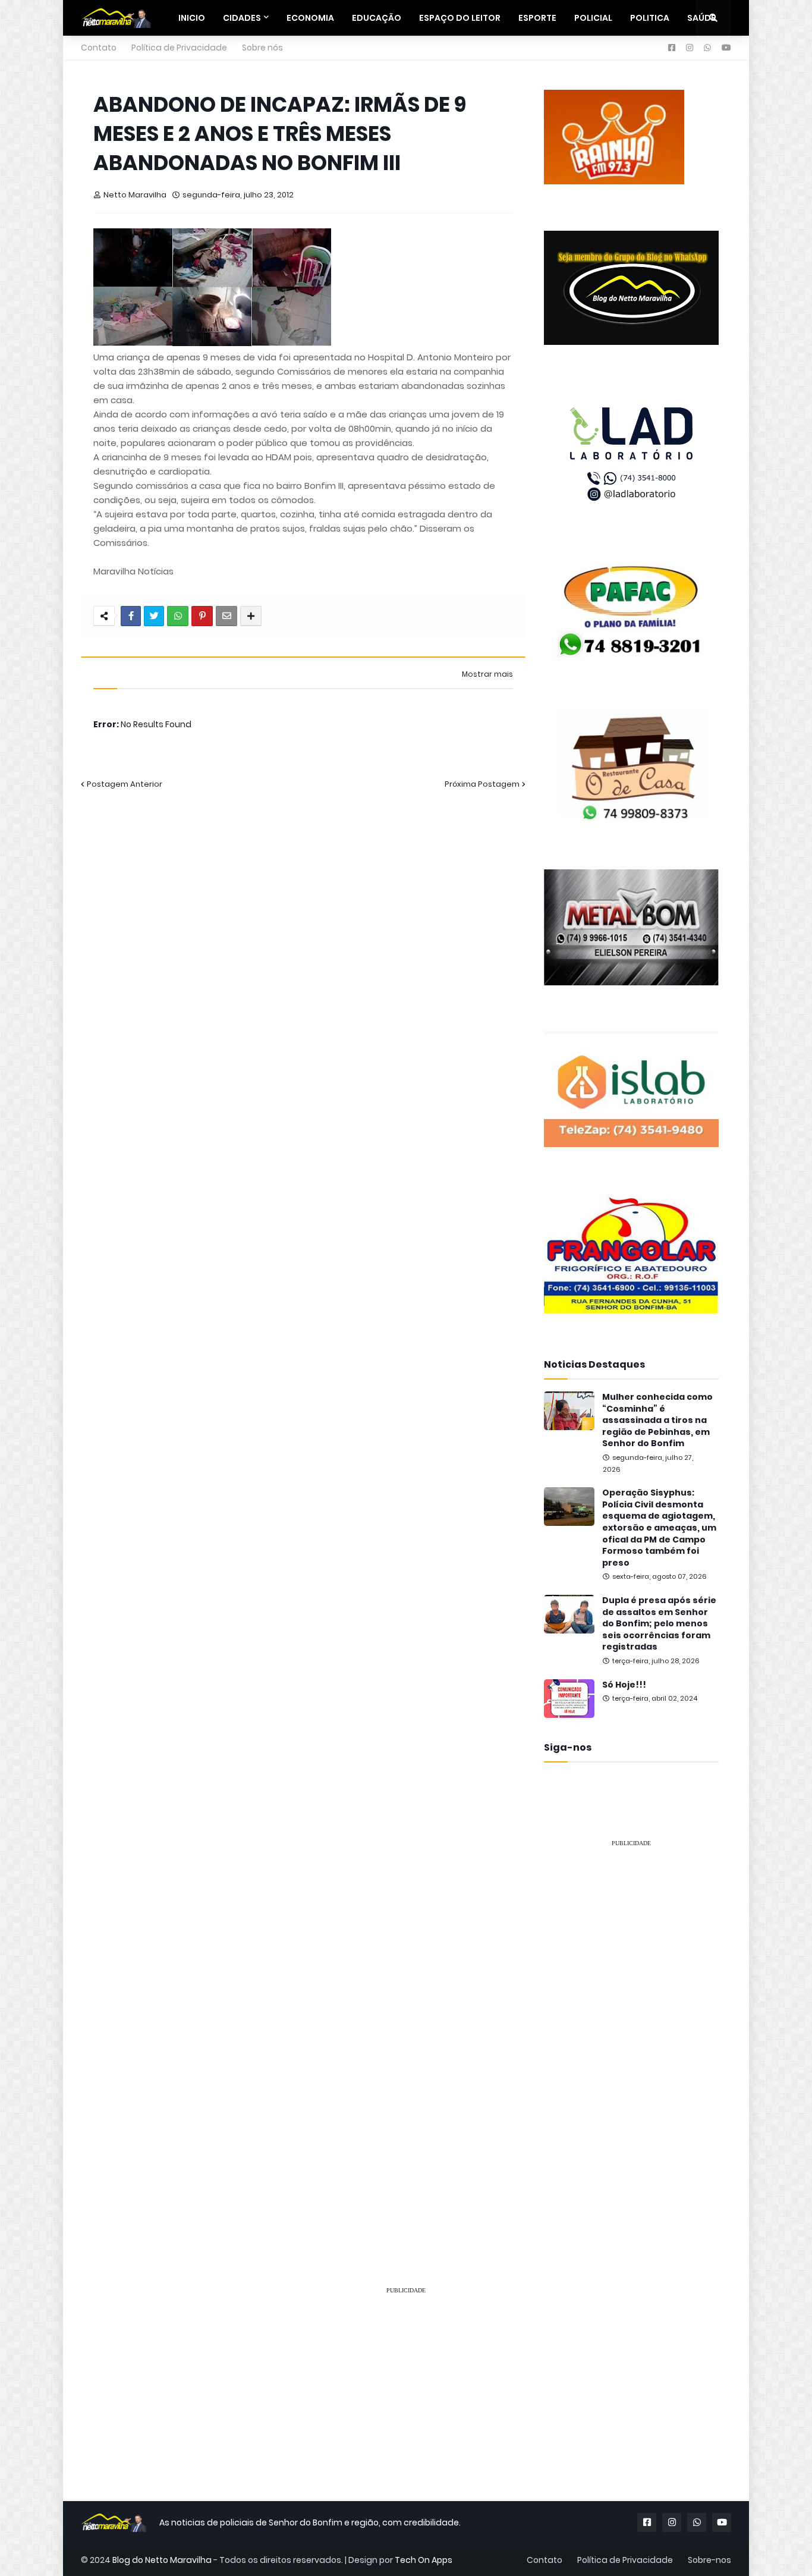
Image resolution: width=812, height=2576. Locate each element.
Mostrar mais (487, 674)
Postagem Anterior (125, 784)
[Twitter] (154, 616)
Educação (377, 18)
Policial (593, 18)
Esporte (537, 18)
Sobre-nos (709, 2560)
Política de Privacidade (179, 48)
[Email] (226, 616)
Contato (99, 48)
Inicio (192, 18)
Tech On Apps (424, 2560)
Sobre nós (262, 48)
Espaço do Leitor (460, 18)
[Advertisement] (631, 2036)
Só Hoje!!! (624, 1685)
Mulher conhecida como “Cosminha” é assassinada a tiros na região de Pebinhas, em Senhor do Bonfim (657, 1420)
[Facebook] (131, 616)
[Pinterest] (202, 616)
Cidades (242, 18)
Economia (310, 18)
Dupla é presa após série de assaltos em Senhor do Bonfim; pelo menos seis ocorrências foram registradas (659, 1624)
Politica (650, 18)
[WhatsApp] (178, 616)
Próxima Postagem (482, 784)
